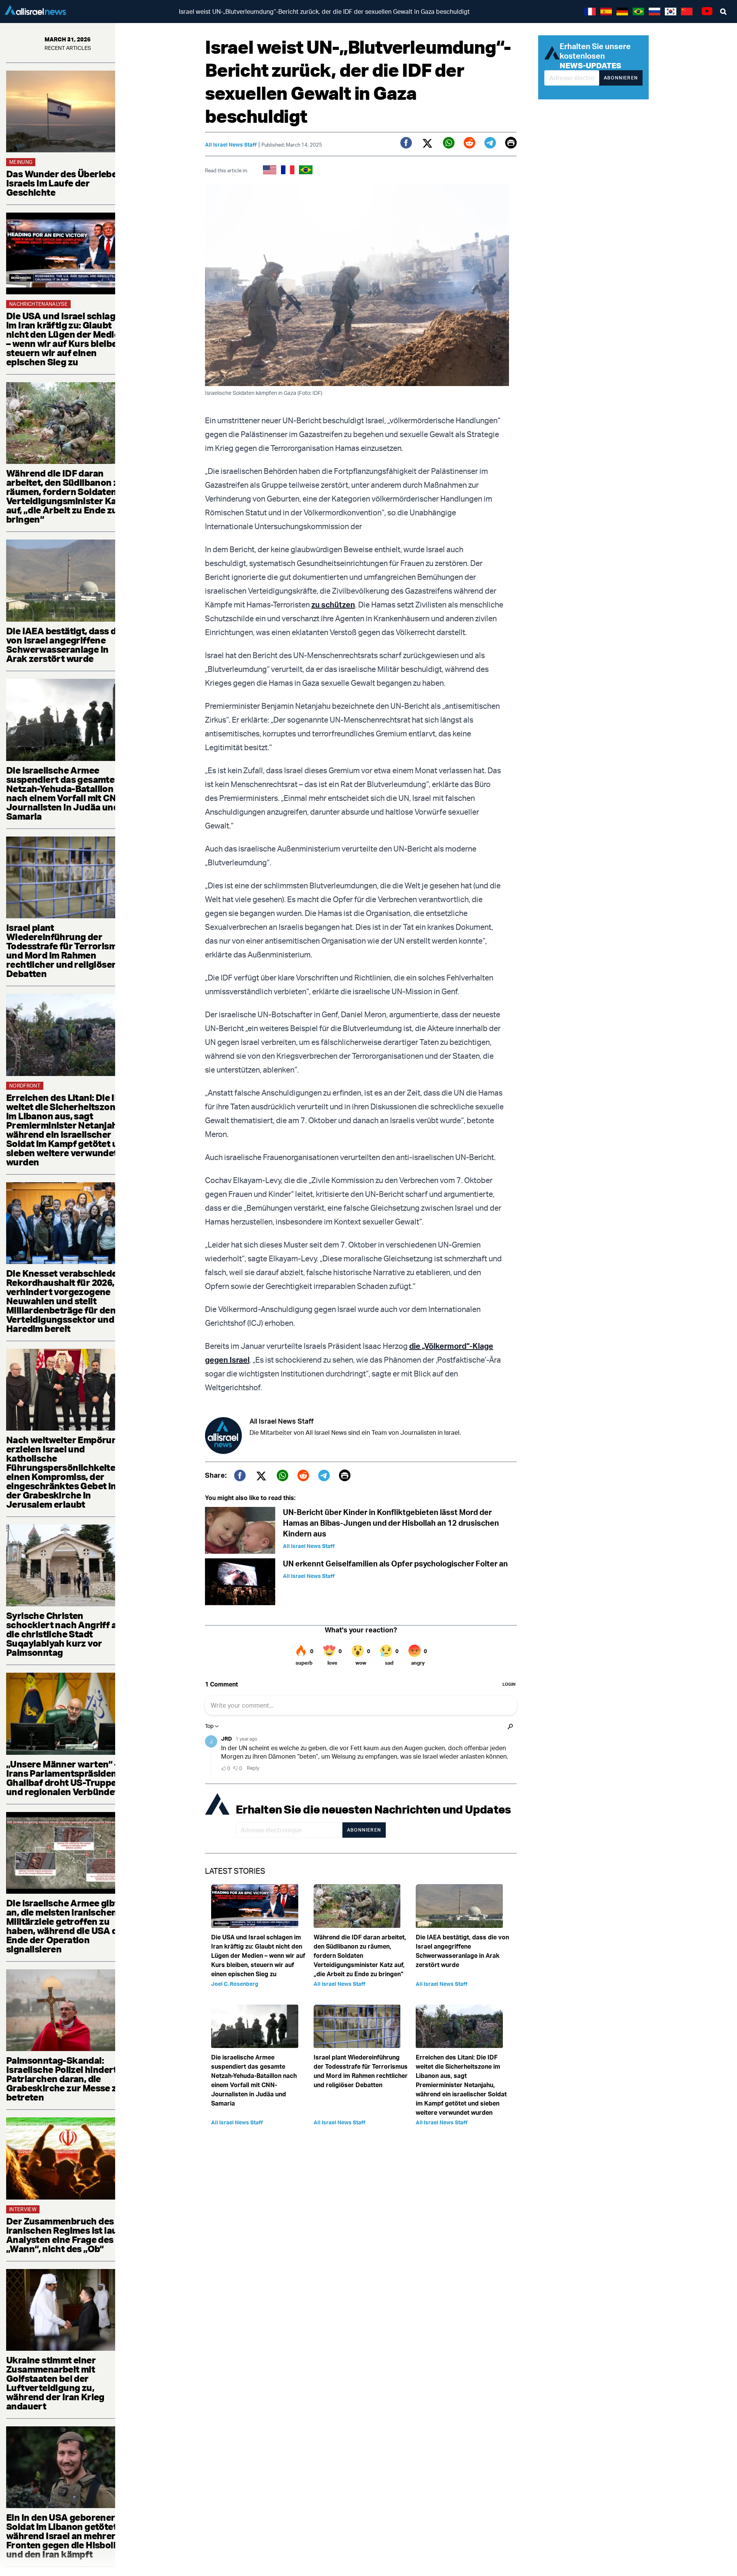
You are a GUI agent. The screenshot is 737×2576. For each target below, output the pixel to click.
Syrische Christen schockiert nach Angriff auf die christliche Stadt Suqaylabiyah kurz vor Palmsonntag (66, 1634)
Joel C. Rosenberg (235, 1984)
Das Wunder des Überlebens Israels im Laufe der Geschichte (67, 183)
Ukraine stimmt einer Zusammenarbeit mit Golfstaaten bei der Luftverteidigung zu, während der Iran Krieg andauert (55, 2383)
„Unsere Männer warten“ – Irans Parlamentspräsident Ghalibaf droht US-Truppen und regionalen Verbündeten (67, 1778)
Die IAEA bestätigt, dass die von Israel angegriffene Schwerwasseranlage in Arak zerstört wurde (65, 645)
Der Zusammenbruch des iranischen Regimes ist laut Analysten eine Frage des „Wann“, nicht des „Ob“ (64, 2235)
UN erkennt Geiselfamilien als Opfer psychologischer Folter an (395, 1564)
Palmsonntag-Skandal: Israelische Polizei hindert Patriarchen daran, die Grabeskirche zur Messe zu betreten (64, 2079)
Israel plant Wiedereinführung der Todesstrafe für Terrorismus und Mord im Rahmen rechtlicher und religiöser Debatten (67, 951)
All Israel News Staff (231, 144)
